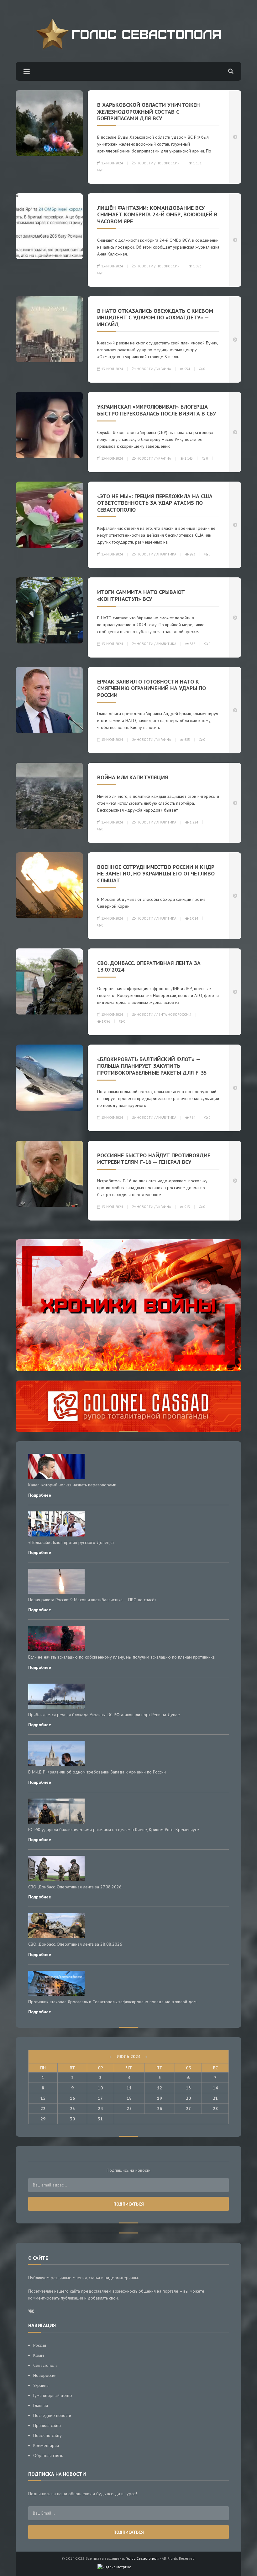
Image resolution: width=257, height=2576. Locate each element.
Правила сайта (47, 2425)
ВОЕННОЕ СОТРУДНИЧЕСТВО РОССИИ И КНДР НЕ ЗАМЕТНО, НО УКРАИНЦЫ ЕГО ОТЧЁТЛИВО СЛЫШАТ (156, 874)
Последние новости (52, 2415)
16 (72, 2098)
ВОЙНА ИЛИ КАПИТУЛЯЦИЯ (133, 777)
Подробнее (40, 1495)
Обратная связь (48, 2455)
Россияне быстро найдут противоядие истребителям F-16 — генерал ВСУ (154, 1159)
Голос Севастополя (142, 2558)
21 (215, 2098)
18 (129, 2098)
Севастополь (45, 2365)
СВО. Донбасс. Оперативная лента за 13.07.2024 (149, 966)
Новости (145, 163)
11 (129, 2088)
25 (129, 2109)
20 (188, 2098)
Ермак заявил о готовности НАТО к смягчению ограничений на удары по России (152, 688)
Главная (41, 2405)
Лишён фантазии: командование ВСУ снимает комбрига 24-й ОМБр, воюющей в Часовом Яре (157, 214)
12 (160, 2088)
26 (160, 2109)
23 (72, 2109)
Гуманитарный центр (53, 2395)
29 (43, 2119)
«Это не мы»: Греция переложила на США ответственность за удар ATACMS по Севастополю (155, 503)
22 (43, 2109)
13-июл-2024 (112, 163)
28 (215, 2109)
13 (188, 2088)
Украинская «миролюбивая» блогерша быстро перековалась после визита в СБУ (157, 410)
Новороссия (168, 163)
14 (215, 2088)
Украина (164, 369)
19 (160, 2098)
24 (100, 2109)
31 (100, 2119)
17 (100, 2098)
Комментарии (46, 2445)
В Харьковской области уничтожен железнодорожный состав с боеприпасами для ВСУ (149, 111)
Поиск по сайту (47, 2435)
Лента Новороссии (174, 1014)
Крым (39, 2355)
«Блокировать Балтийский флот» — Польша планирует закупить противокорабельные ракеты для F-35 (152, 1066)
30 (72, 2119)
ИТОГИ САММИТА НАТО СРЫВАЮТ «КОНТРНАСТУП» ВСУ (141, 595)
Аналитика (166, 554)
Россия (40, 2345)
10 (100, 2088)
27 (188, 2109)
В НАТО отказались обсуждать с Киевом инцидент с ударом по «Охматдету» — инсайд (155, 317)
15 (43, 2098)
